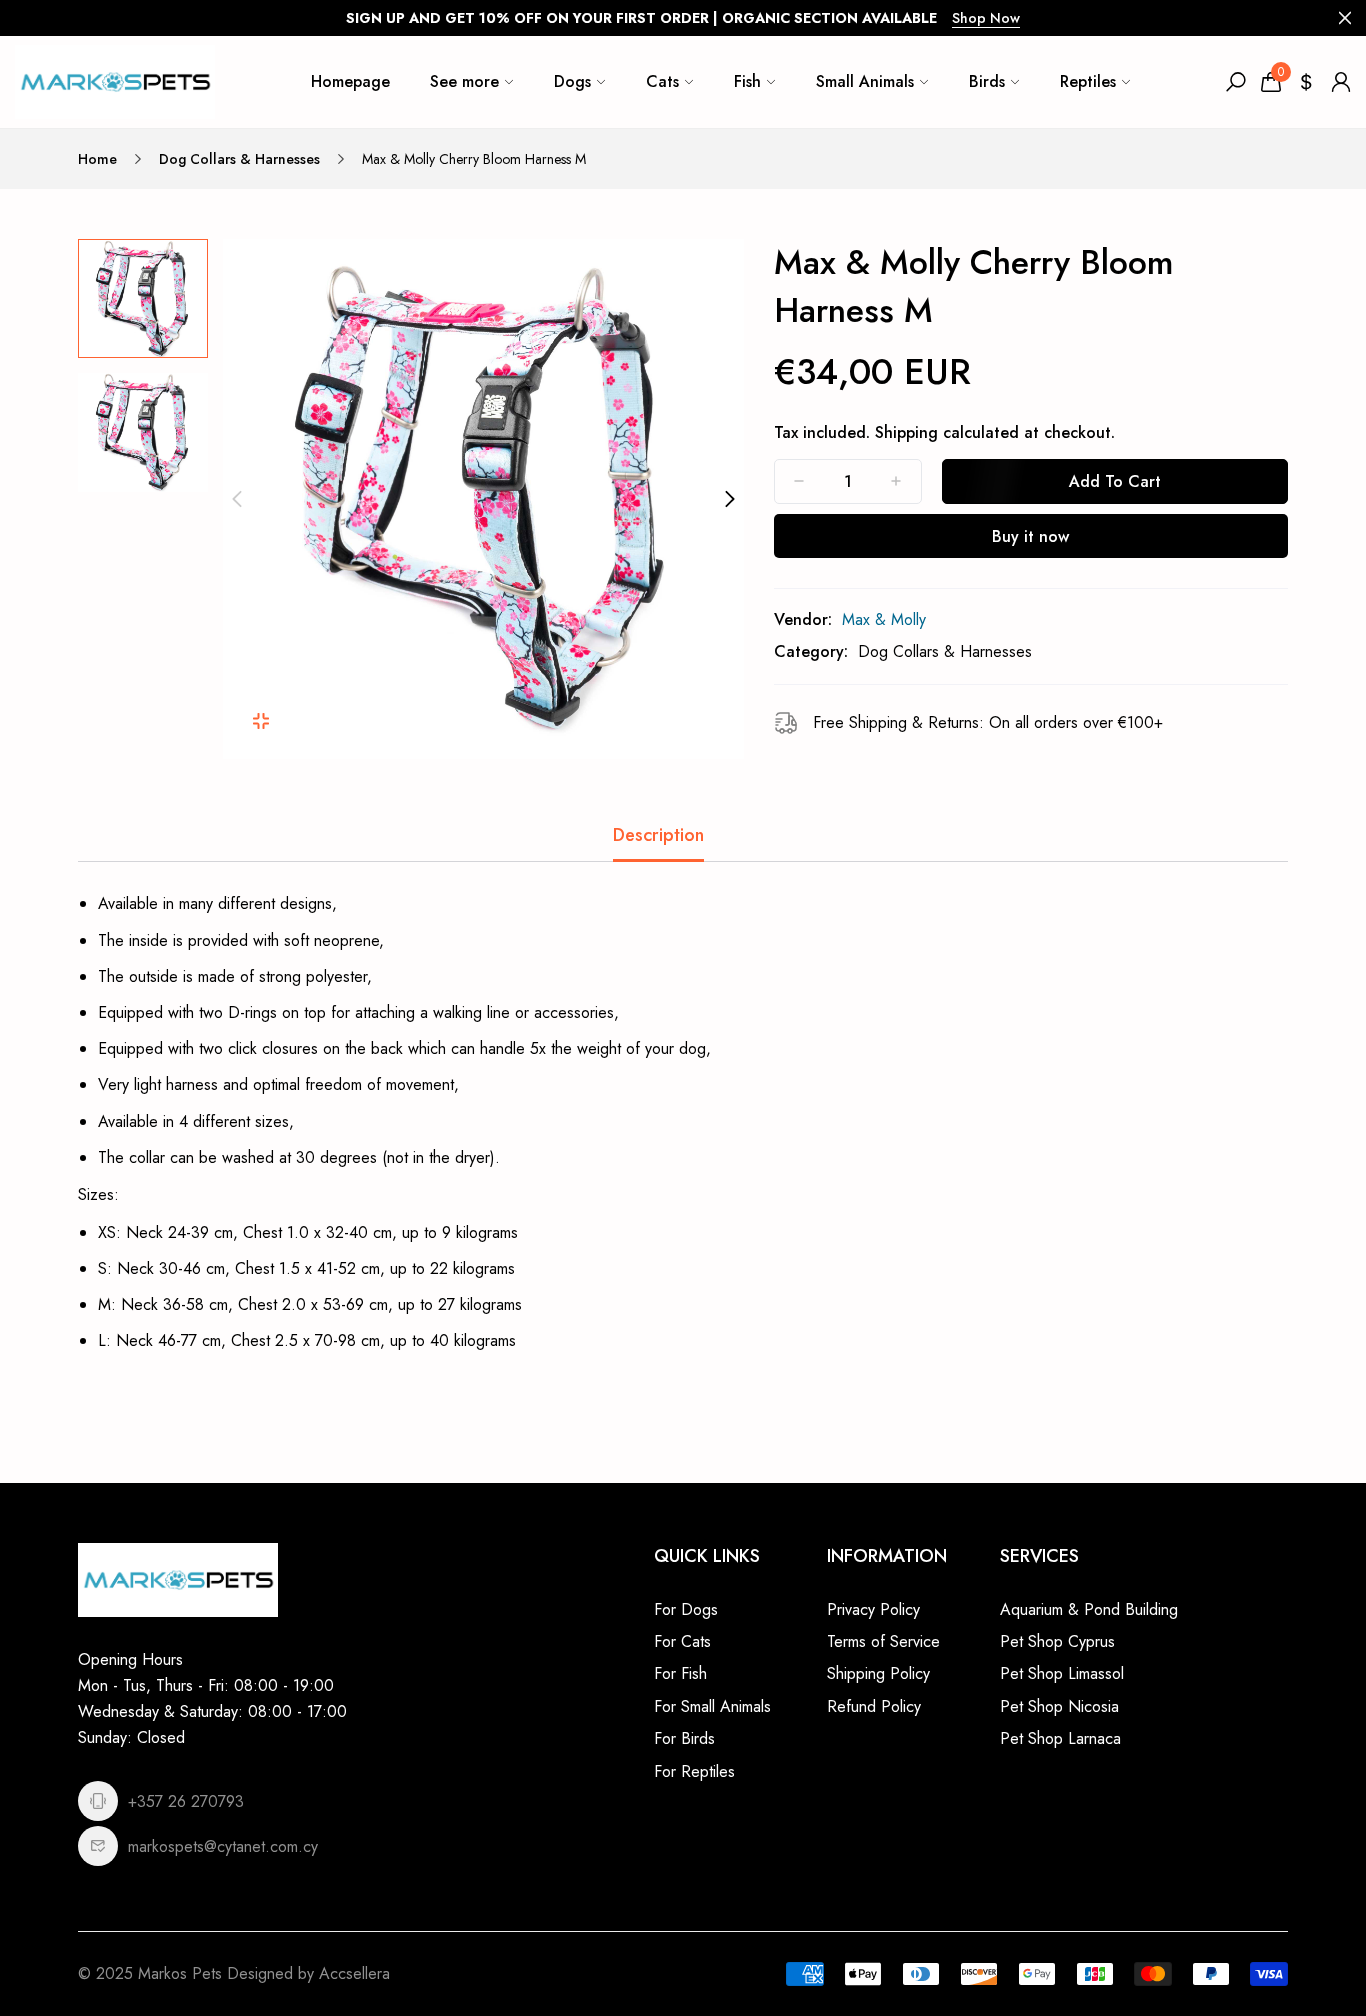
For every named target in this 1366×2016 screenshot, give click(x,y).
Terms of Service (883, 1641)
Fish (747, 81)
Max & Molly (884, 619)
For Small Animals (712, 1706)
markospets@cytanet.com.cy (223, 1846)
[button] (237, 499)
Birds (987, 81)
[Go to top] (1286, 1936)
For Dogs (686, 1609)
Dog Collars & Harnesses (239, 159)
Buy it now (1030, 536)
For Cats (682, 1641)
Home (97, 159)
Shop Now (986, 18)
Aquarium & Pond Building (1089, 1609)
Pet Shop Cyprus (1057, 1641)
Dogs (572, 81)
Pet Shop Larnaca (1060, 1738)
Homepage (350, 81)
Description (658, 835)
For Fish (680, 1673)
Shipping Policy (878, 1673)
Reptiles (1088, 81)
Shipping (906, 432)
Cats (662, 81)
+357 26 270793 (186, 1801)
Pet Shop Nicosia (1059, 1706)
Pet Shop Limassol (1062, 1673)
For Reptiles (694, 1771)
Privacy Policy (873, 1609)
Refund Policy (874, 1706)
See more (464, 81)
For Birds (684, 1738)
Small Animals (865, 81)
